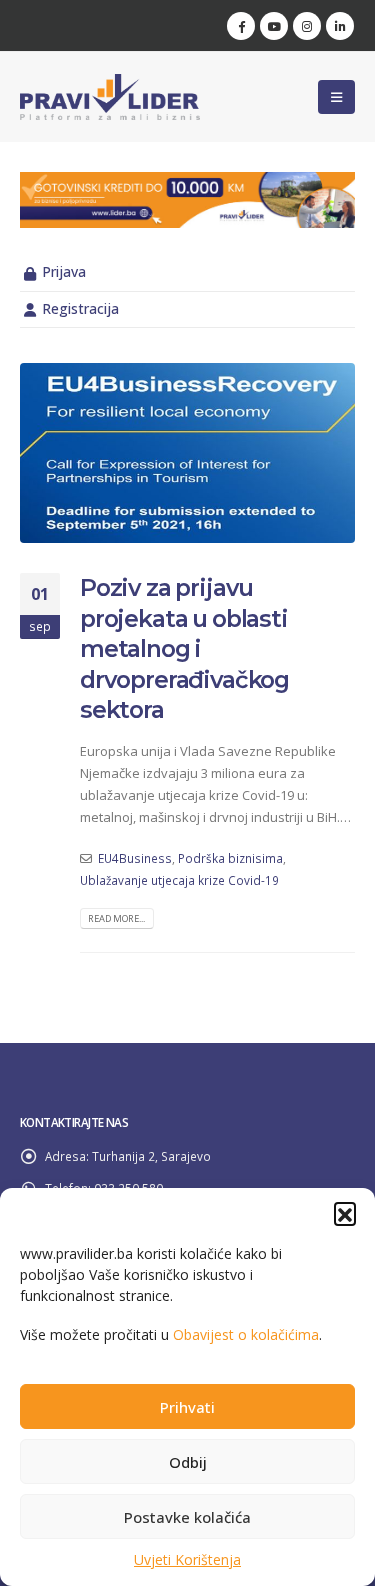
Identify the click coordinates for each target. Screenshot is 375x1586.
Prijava (64, 271)
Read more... (116, 918)
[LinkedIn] (340, 26)
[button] (345, 1213)
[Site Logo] (110, 97)
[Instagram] (307, 26)
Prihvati (187, 1407)
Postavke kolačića (187, 1517)
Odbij (188, 1462)
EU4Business (135, 858)
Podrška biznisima (230, 858)
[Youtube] (274, 26)
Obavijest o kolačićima (246, 1334)
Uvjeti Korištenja (187, 1559)
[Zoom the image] (187, 183)
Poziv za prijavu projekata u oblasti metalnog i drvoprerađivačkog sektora (184, 648)
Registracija (80, 308)
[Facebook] (241, 26)
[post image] (187, 453)
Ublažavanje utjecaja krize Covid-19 (179, 880)
